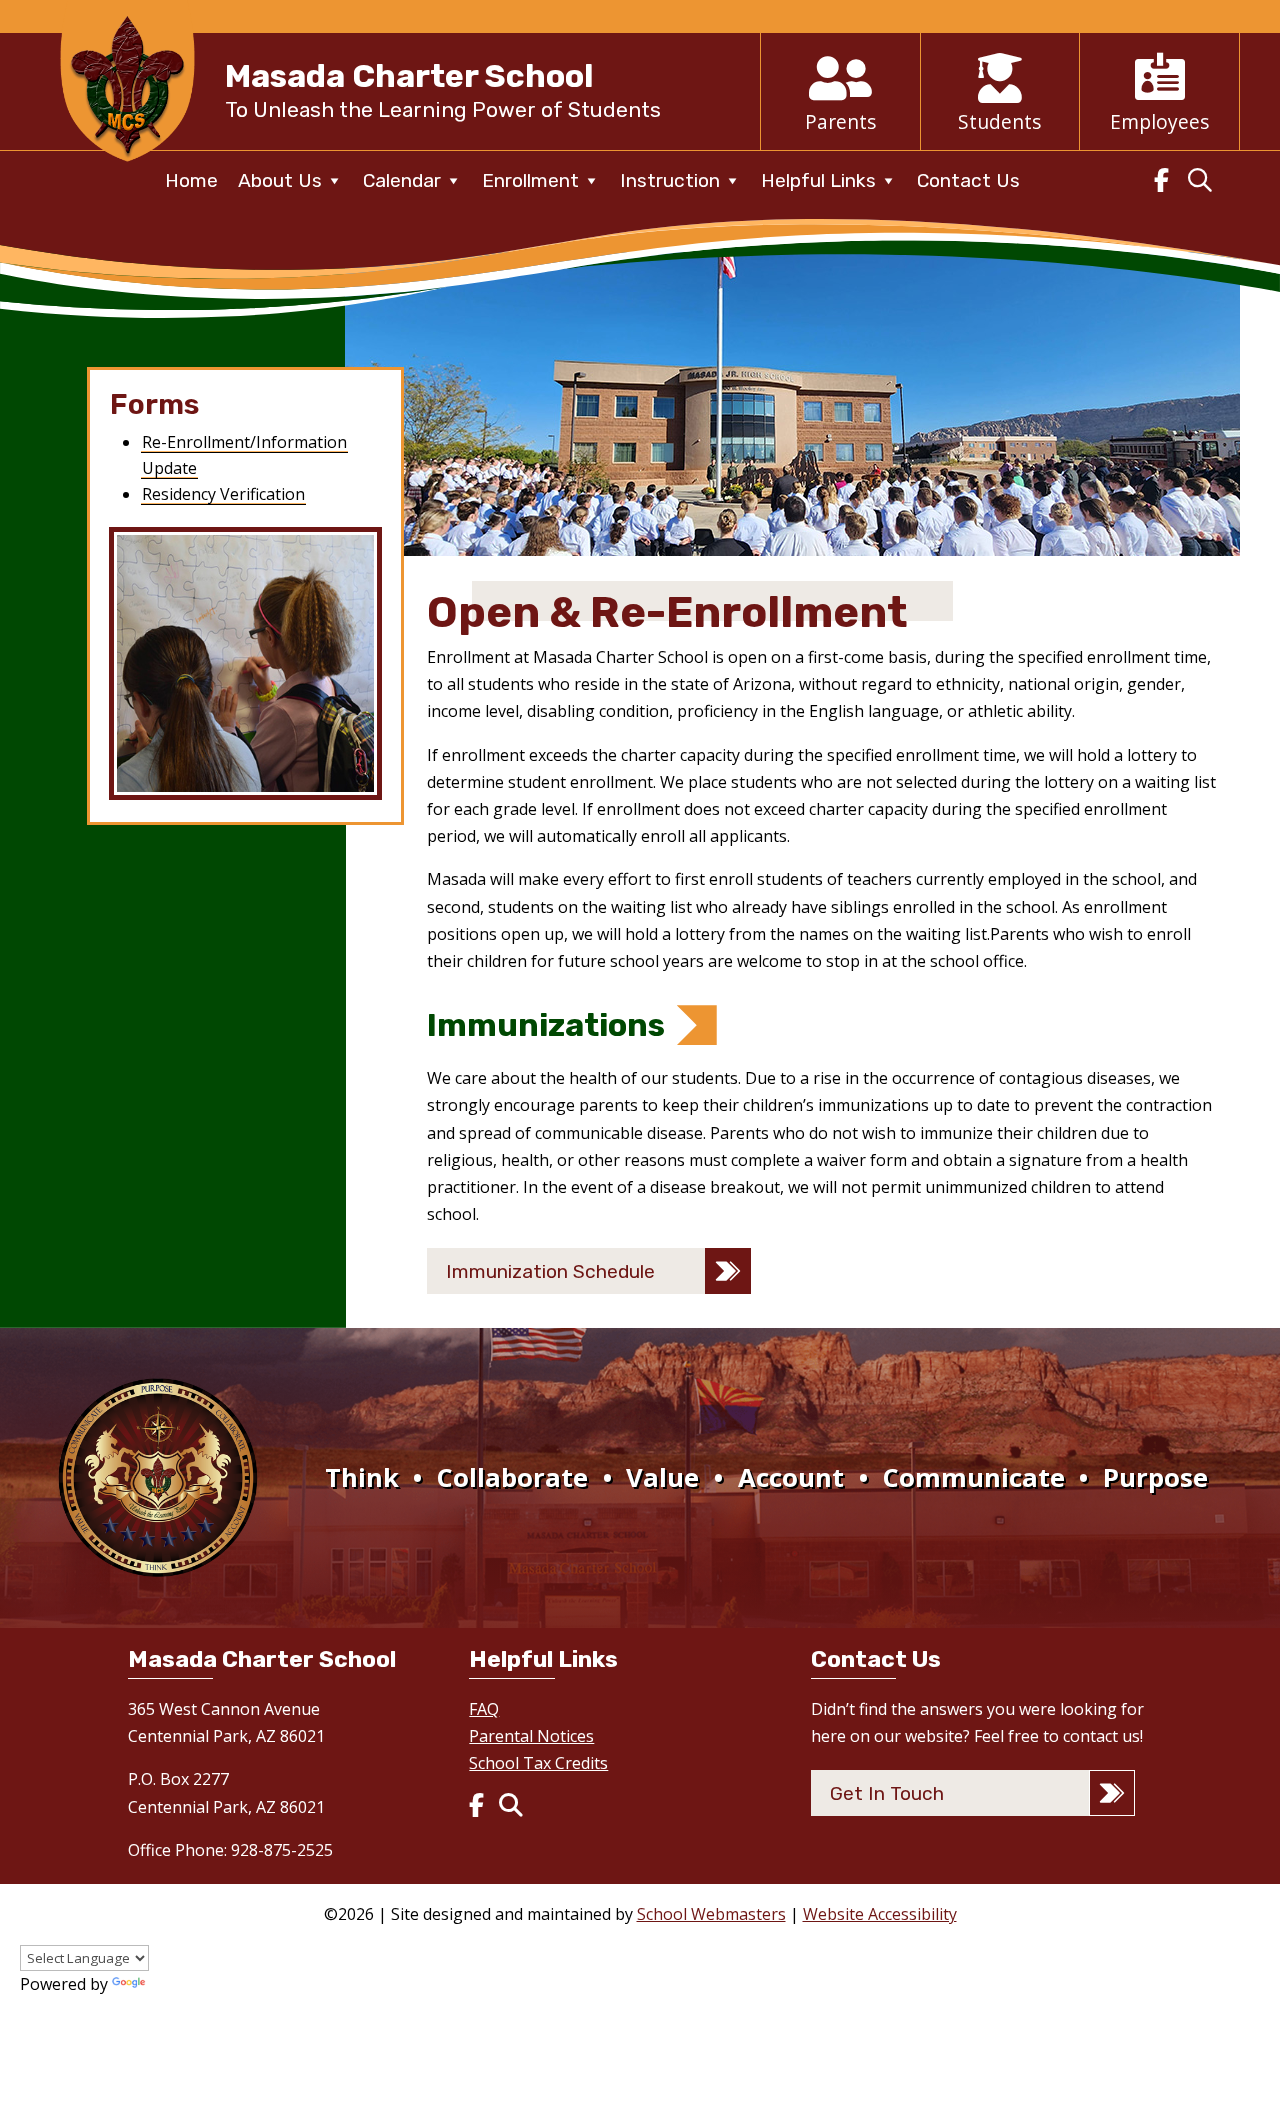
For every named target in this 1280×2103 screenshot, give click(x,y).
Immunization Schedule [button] (550, 1271)
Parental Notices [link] (531, 1736)
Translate (185, 1984)
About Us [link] (280, 180)
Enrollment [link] (530, 180)
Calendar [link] (402, 180)
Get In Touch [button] (887, 1793)
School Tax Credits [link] (538, 1763)
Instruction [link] (670, 180)
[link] (127, 166)
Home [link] (191, 180)
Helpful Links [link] (818, 180)
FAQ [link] (484, 1709)
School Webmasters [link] (711, 1914)
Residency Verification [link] (223, 494)
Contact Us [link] (968, 180)
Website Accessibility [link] (880, 1914)
